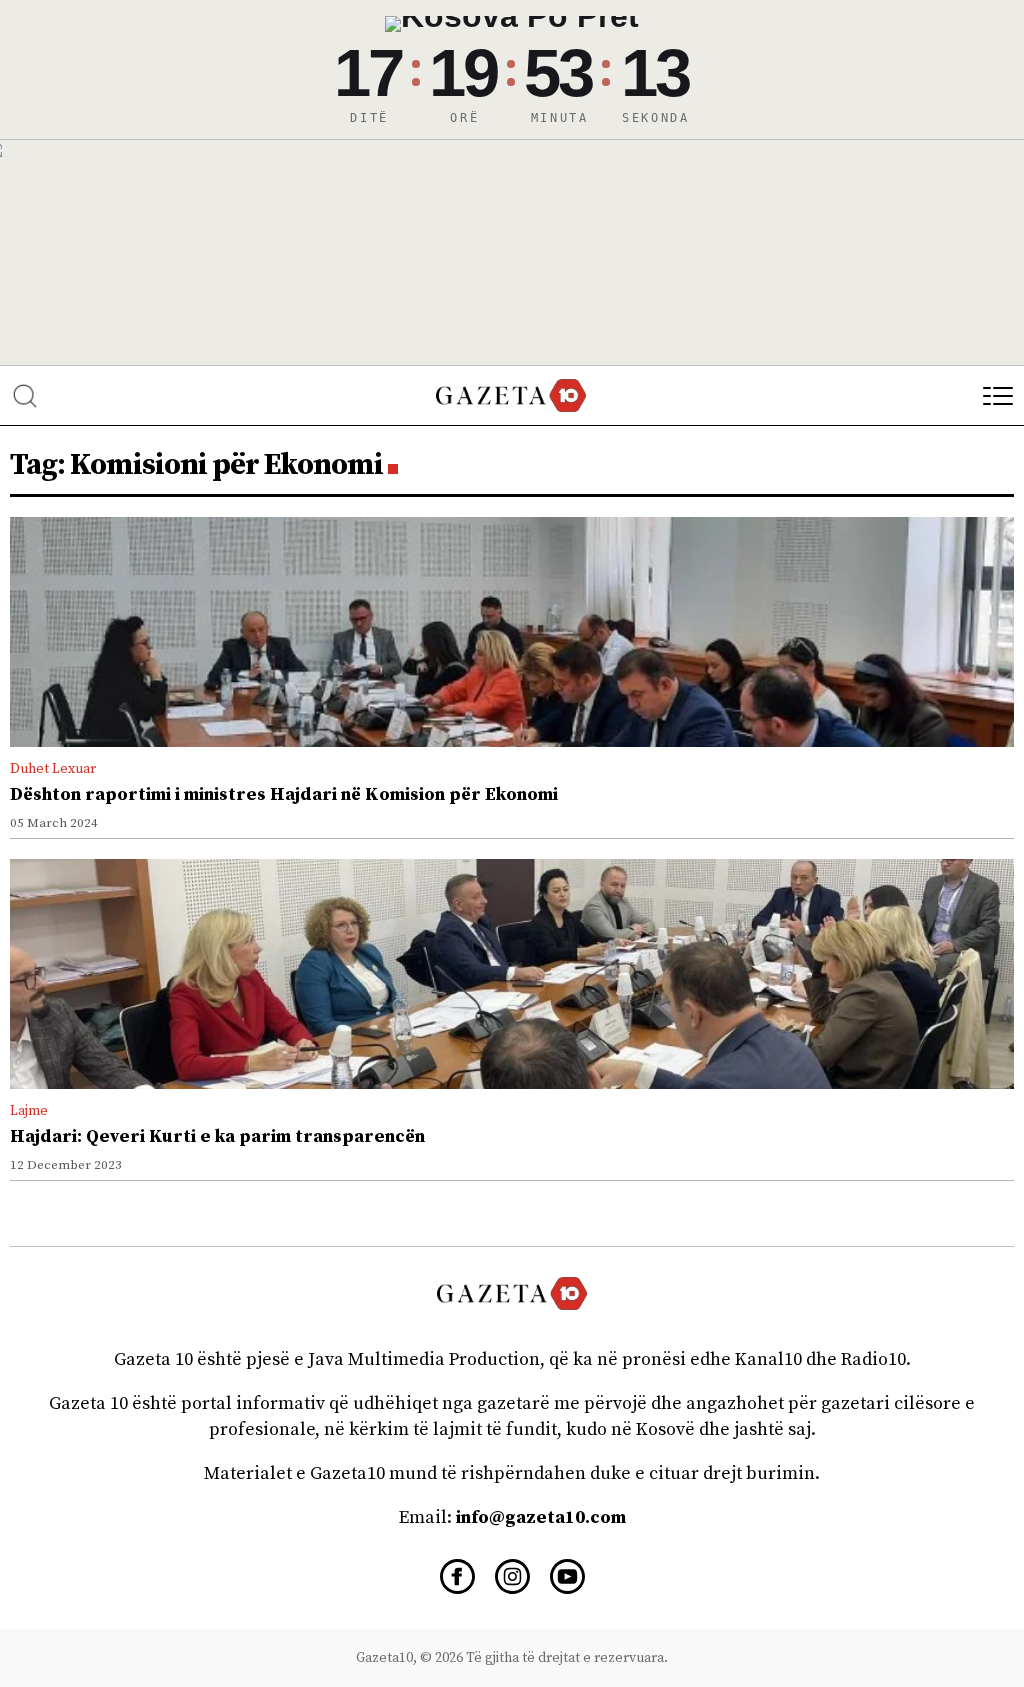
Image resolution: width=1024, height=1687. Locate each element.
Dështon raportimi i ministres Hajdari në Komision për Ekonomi (284, 794)
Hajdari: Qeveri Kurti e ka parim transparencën (217, 1136)
